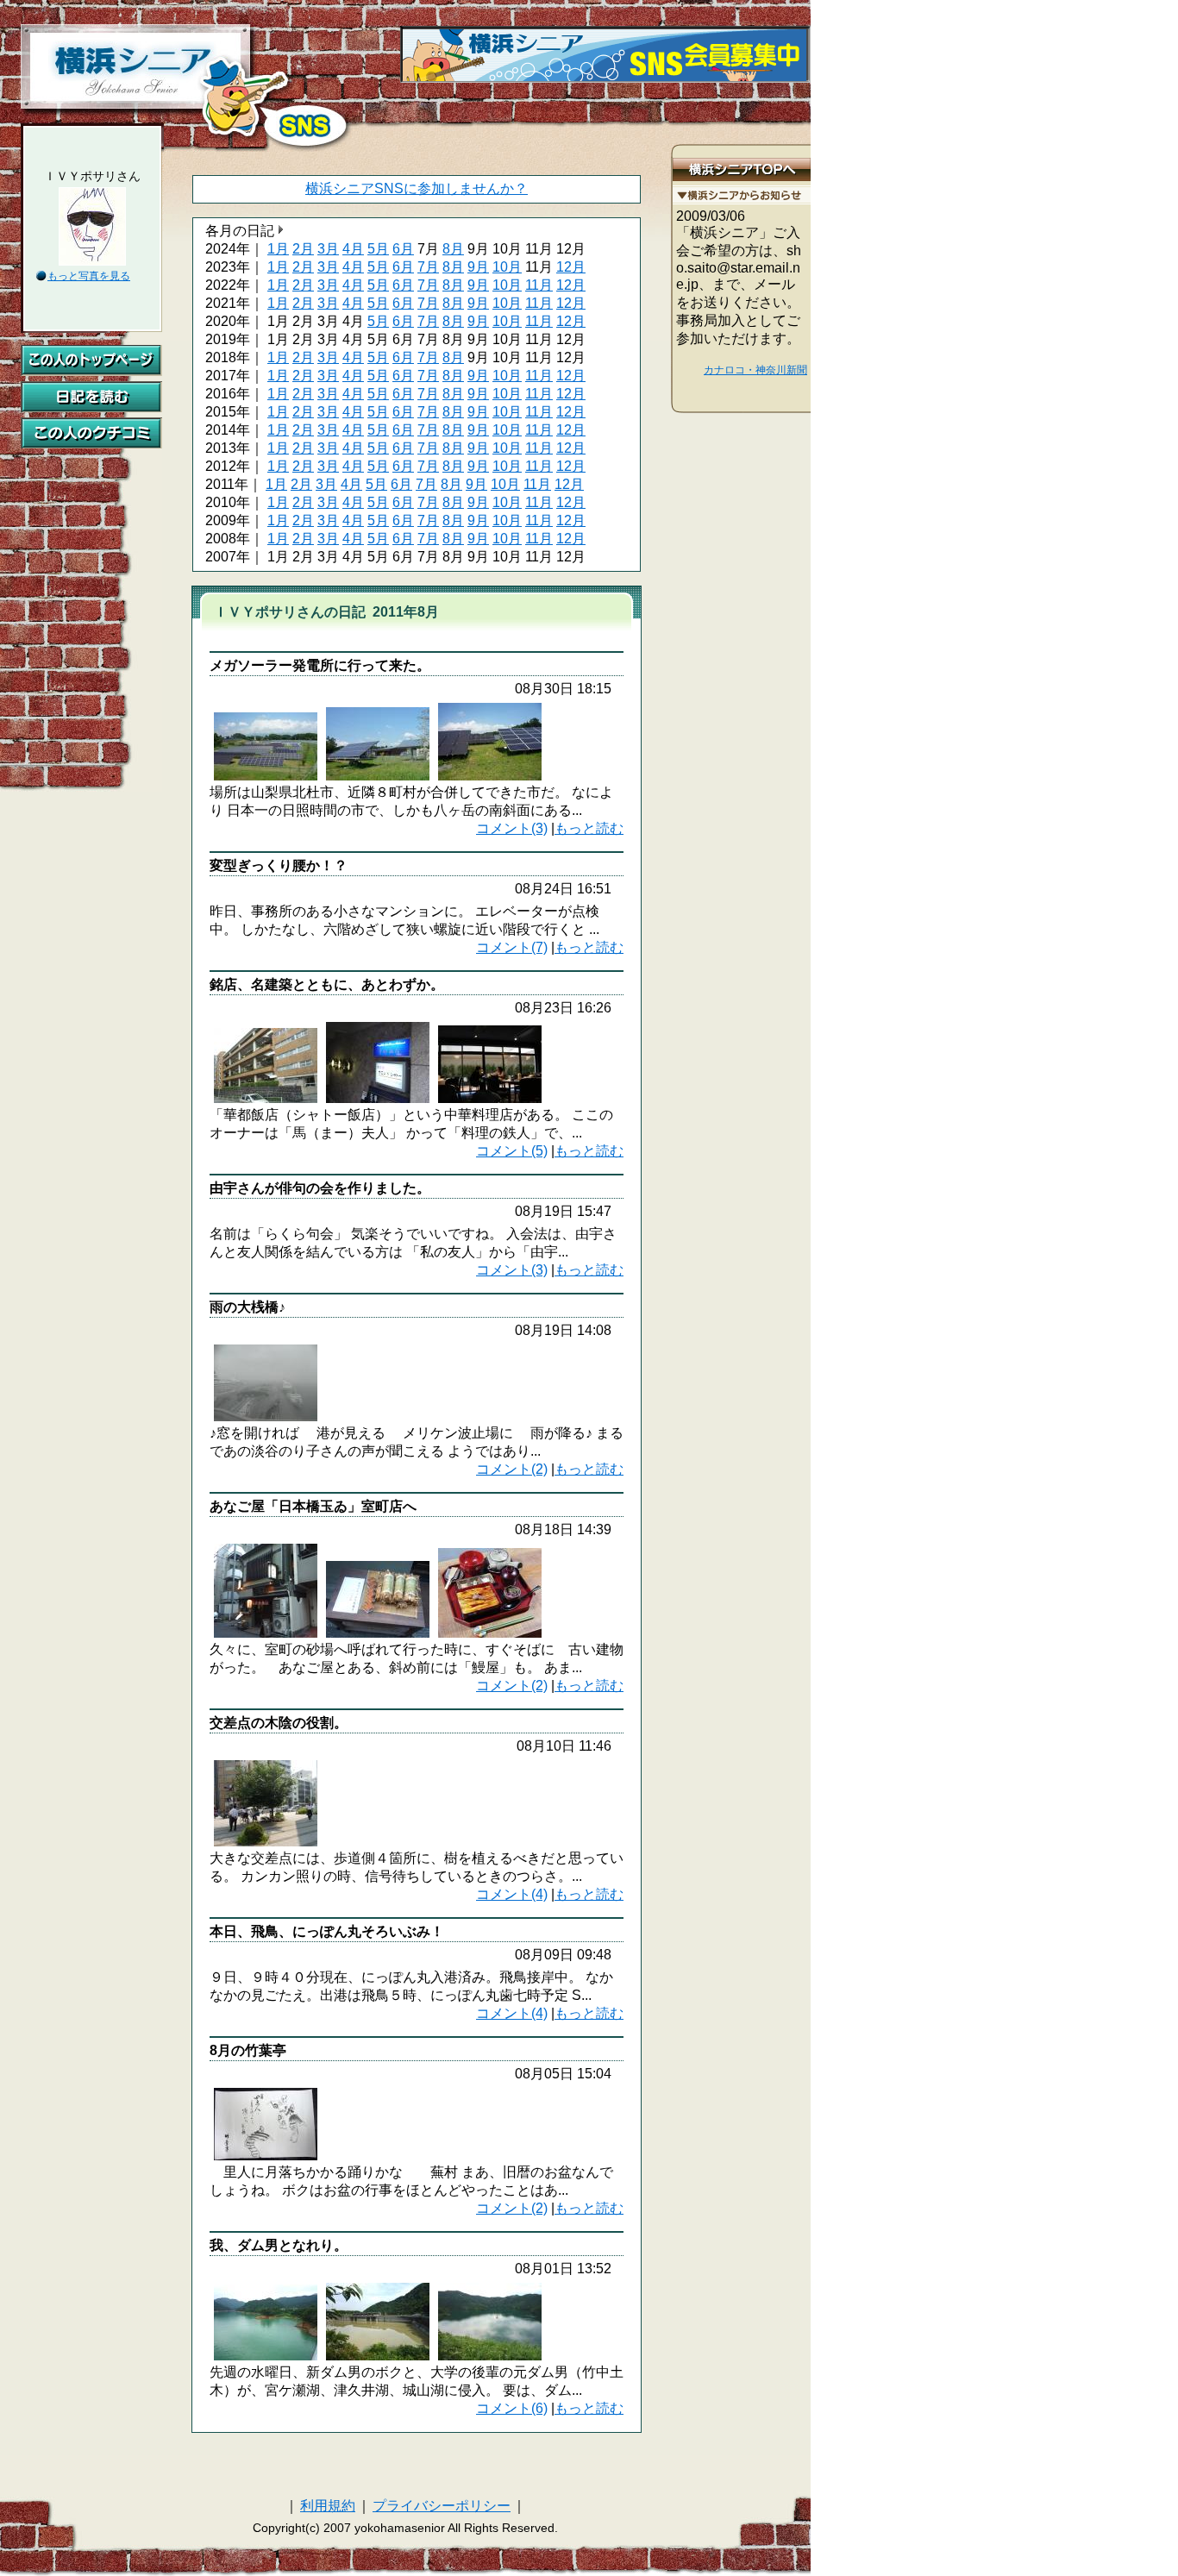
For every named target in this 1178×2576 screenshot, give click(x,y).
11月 (539, 285)
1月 (278, 249)
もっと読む (589, 828)
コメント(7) (512, 947)
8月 (453, 249)
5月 (378, 249)
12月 (571, 267)
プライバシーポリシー (442, 2506)
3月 (328, 249)
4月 (353, 249)
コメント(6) (512, 2408)
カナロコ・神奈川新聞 (755, 370)
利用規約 (328, 2506)
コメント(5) (512, 1151)
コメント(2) (512, 1469)
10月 (507, 267)
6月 (403, 249)
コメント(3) (512, 828)
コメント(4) (512, 1894)
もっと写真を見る (89, 276)
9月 (478, 267)
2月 (303, 249)
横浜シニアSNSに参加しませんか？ (417, 188)
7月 (428, 267)
